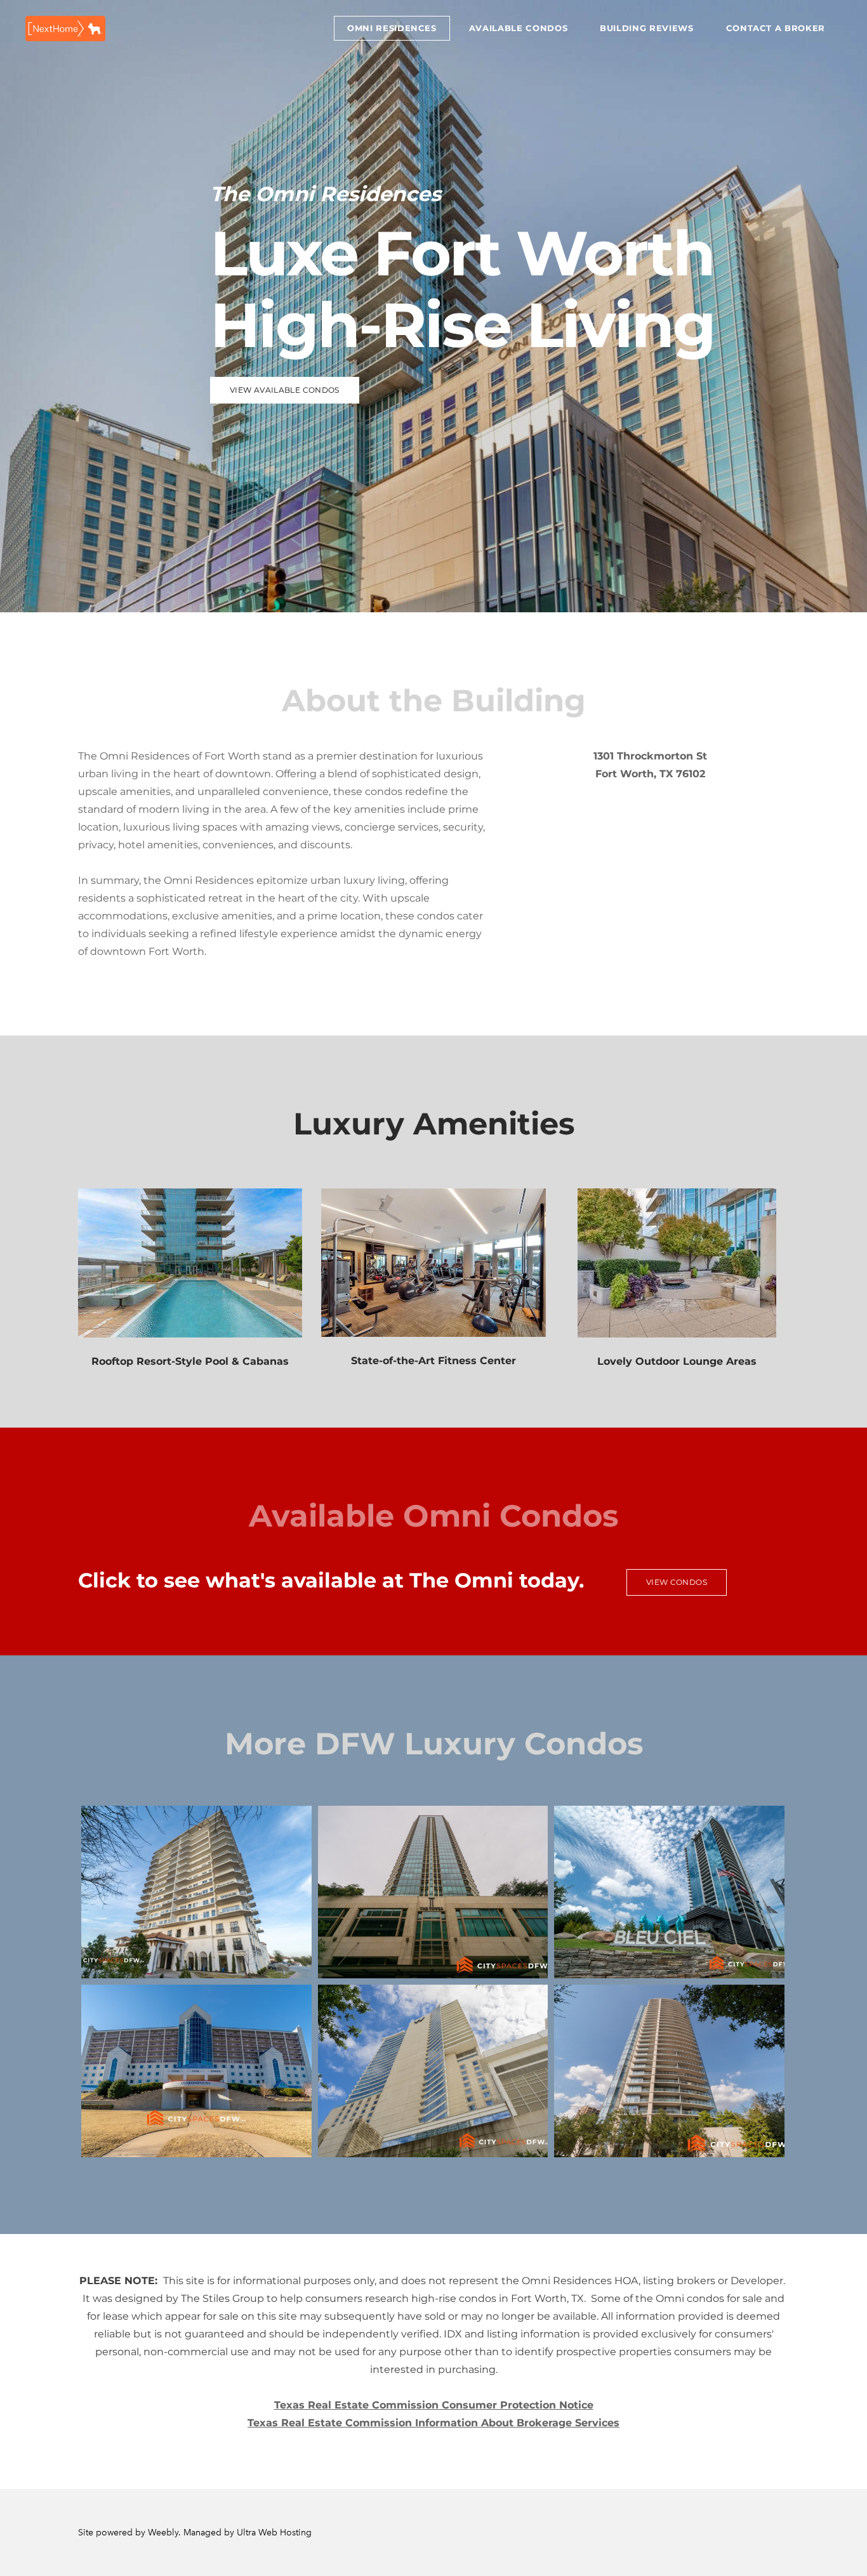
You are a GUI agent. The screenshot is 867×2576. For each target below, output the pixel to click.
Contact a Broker (776, 28)
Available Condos (518, 28)
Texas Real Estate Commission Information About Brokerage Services (433, 2423)
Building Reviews (646, 28)
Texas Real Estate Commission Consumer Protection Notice (434, 2405)
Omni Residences (392, 28)
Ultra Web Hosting (274, 2533)
